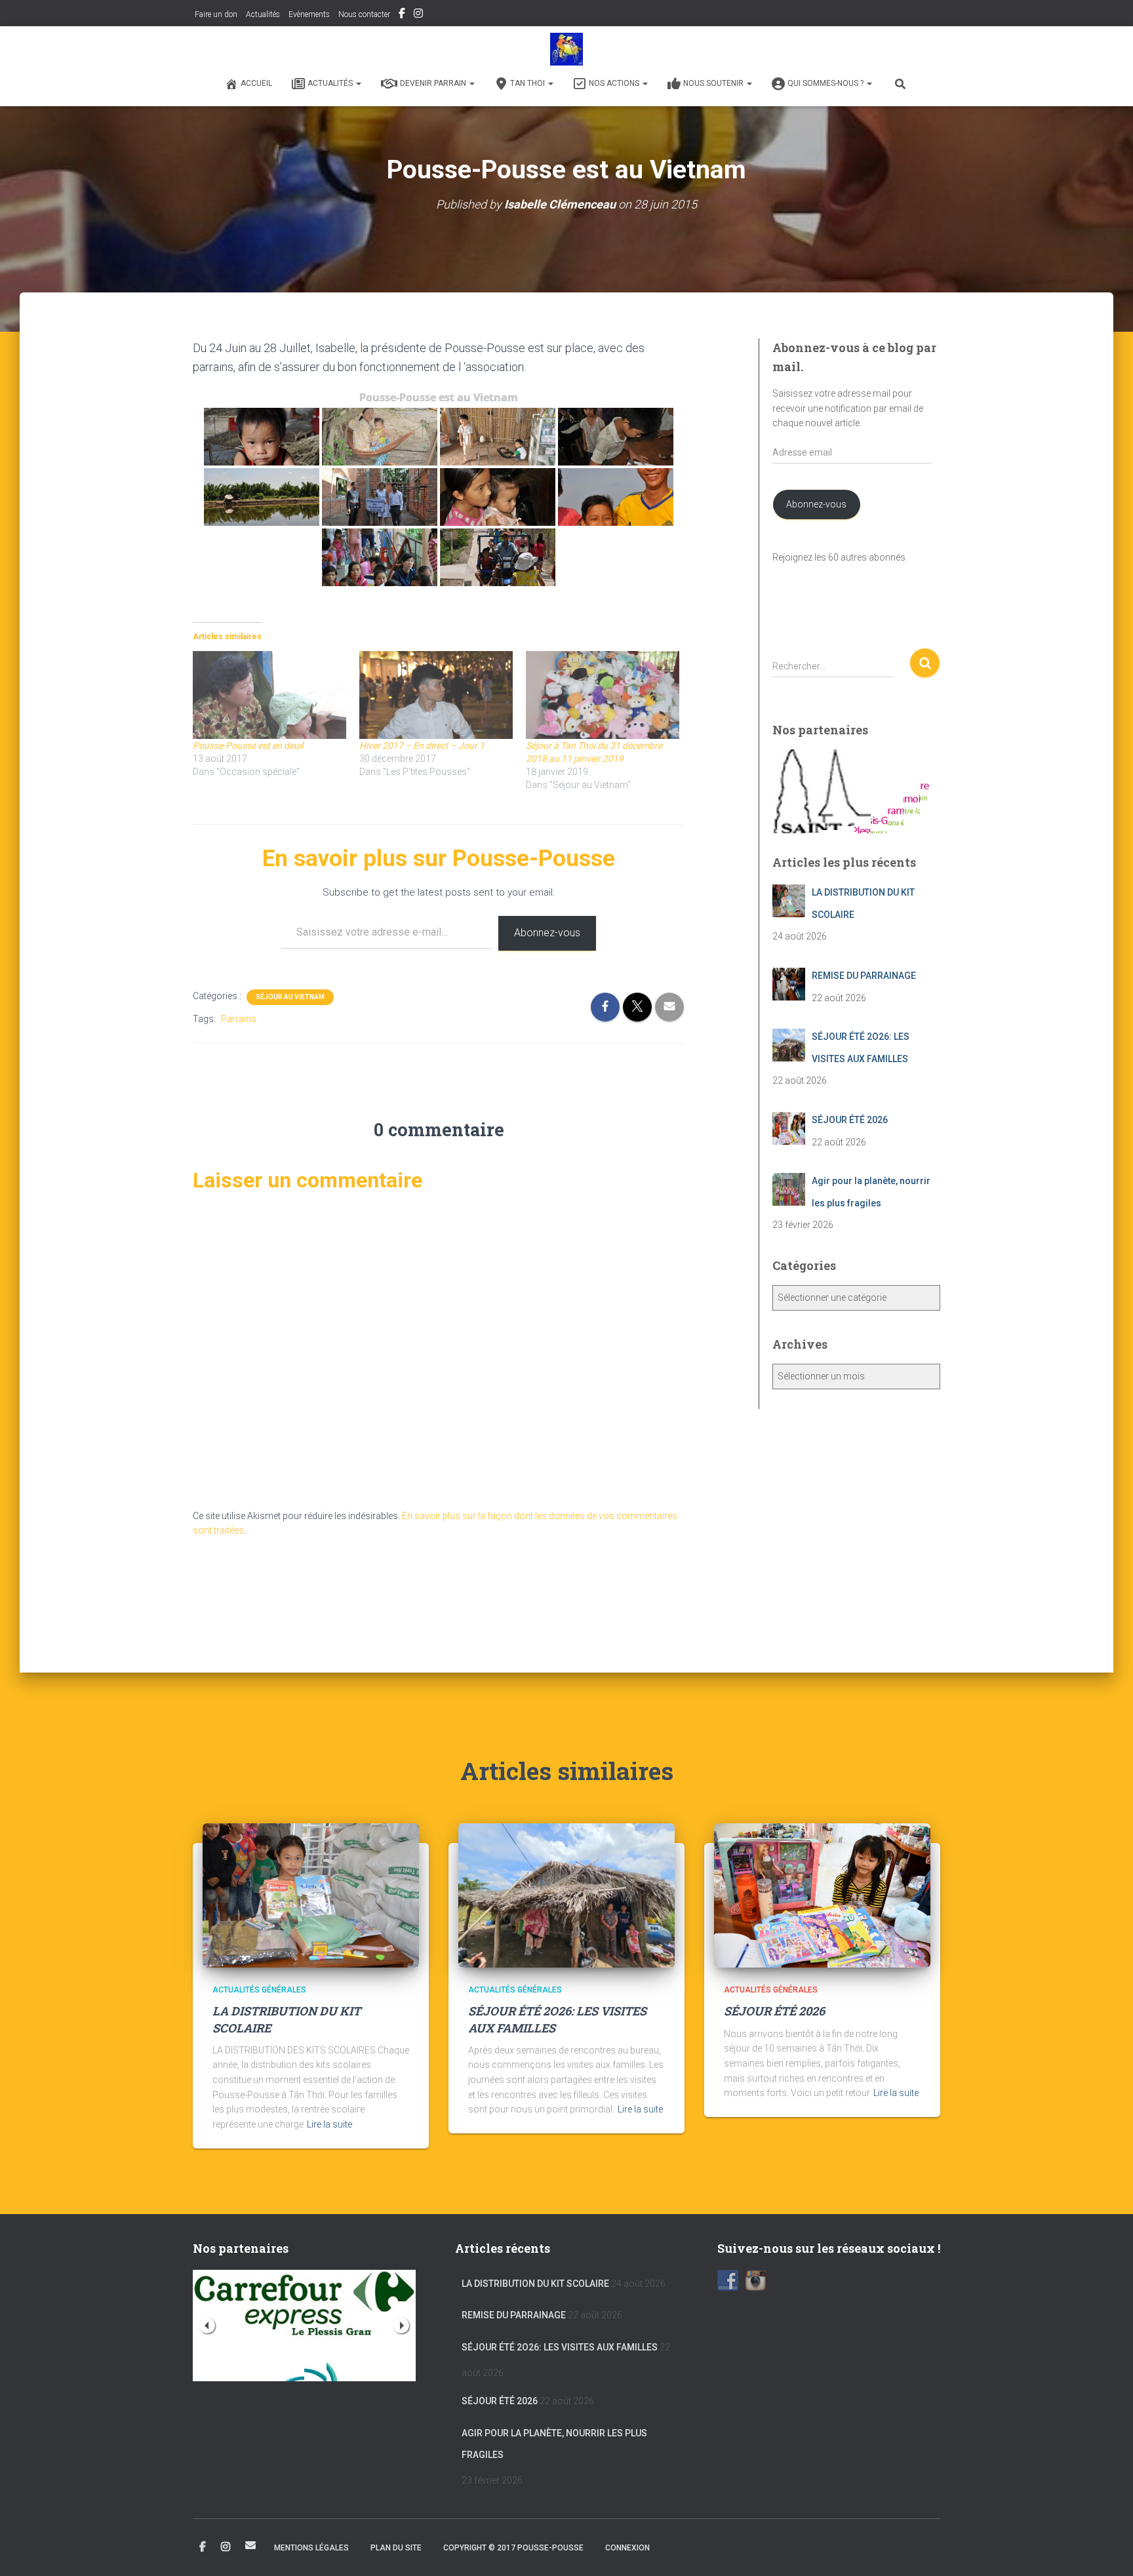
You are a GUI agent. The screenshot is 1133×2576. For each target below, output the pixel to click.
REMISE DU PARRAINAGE (514, 2315)
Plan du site (396, 2548)
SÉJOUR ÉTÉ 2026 (774, 2011)
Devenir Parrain (434, 83)
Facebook (402, 15)
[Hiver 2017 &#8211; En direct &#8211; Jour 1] (436, 695)
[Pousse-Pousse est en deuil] (269, 695)
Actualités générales (259, 1990)
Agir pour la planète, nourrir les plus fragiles (554, 2444)
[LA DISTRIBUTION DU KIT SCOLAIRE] (311, 1895)
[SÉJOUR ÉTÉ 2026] (822, 1895)
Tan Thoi (528, 83)
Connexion (627, 2548)
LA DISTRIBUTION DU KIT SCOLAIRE (535, 2284)
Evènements (309, 14)
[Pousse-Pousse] (566, 49)
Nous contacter (364, 14)
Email (250, 2545)
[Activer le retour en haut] (1107, 2550)
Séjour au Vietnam (290, 997)
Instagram (418, 15)
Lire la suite (329, 2124)
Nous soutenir (714, 83)
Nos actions (615, 83)
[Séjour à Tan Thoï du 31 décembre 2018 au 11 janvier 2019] (603, 695)
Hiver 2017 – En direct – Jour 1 (422, 745)
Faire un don (215, 14)
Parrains (239, 1019)
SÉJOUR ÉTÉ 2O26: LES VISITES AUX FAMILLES (560, 2347)
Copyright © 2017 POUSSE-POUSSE (513, 2548)
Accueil (256, 83)
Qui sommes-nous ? (826, 83)
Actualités (263, 14)
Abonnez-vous (547, 933)
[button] (358, 83)
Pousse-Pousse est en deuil (248, 745)
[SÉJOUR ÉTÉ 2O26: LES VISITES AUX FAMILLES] (566, 1895)
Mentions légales (311, 2548)
